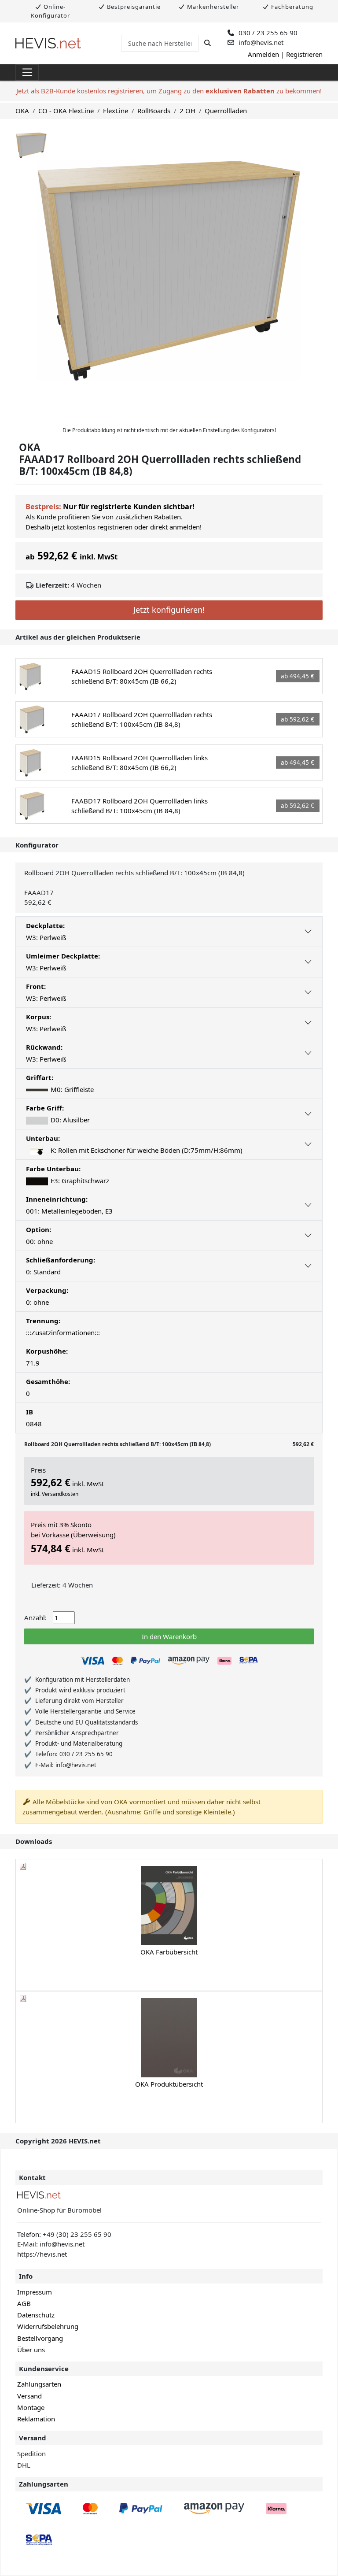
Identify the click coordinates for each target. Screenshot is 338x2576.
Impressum (35, 2292)
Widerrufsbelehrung (48, 2326)
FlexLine (116, 111)
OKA (22, 111)
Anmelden (263, 54)
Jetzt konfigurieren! (169, 610)
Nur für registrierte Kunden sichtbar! (129, 506)
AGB (24, 2303)
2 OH (187, 111)
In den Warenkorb (169, 1636)
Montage (31, 2407)
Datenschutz (36, 2315)
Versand (29, 2396)
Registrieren (304, 54)
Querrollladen (226, 111)
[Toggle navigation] (27, 73)
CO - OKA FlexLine (66, 111)
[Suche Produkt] (208, 43)
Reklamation (36, 2419)
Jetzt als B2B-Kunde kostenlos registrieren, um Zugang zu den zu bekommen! (169, 91)
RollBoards (154, 111)
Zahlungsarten (39, 2384)
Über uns (31, 2350)
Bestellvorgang (40, 2338)
